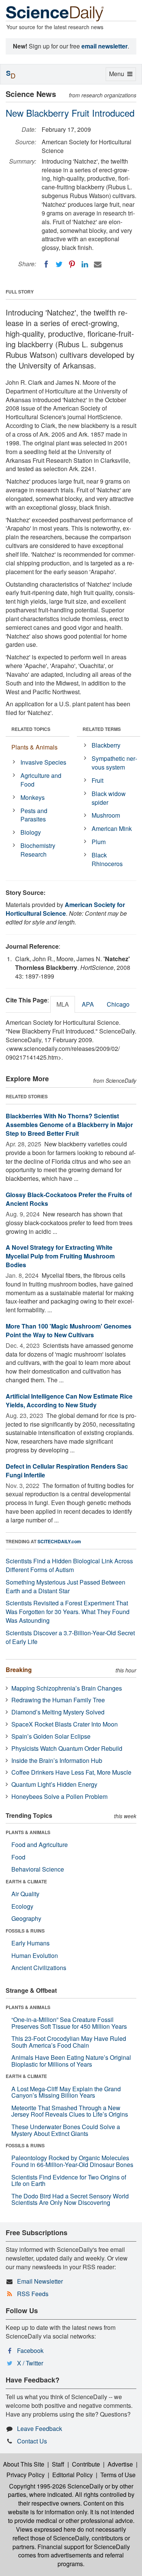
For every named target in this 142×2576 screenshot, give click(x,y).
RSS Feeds (33, 2294)
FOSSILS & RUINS (25, 1931)
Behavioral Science (38, 1869)
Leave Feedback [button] (40, 2428)
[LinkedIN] (85, 264)
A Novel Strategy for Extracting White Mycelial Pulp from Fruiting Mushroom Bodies (60, 1256)
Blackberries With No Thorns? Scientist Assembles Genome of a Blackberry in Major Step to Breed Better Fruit (69, 1125)
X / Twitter (30, 2363)
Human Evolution (35, 1955)
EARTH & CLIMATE (26, 1881)
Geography (26, 1918)
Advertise (120, 2464)
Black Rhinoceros (107, 859)
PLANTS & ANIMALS (28, 1832)
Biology (31, 832)
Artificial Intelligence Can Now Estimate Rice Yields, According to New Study (69, 1400)
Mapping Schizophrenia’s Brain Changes (67, 1688)
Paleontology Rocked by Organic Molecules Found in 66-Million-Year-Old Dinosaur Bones (72, 2161)
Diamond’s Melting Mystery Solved (58, 1712)
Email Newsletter (40, 2281)
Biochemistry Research (38, 850)
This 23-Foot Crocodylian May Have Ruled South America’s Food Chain (69, 2042)
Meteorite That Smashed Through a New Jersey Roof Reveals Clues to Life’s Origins (70, 2111)
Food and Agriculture (40, 1845)
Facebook (30, 2350)
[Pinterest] (72, 264)
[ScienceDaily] (55, 13)
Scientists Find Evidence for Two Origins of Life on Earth (69, 2180)
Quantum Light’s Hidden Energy (54, 1784)
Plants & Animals (34, 747)
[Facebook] (46, 264)
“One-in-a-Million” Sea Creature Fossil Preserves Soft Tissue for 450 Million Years (69, 2023)
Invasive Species (43, 762)
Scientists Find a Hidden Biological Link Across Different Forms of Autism (69, 1565)
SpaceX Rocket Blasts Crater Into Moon (65, 1724)
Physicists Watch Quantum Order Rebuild (67, 1748)
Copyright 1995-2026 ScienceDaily (56, 2486)
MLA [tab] (63, 1004)
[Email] (98, 264)
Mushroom (106, 815)
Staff (58, 2464)
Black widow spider (109, 798)
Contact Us (32, 2441)
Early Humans (30, 1943)
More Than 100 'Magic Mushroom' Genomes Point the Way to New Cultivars (69, 1330)
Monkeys (33, 797)
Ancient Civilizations (39, 1968)
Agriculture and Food (41, 780)
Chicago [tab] (118, 1004)
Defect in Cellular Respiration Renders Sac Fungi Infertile (67, 1471)
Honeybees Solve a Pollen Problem (59, 1796)
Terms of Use (118, 2475)
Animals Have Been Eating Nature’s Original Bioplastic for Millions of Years (71, 2061)
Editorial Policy (73, 2475)
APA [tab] (88, 1004)
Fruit (98, 780)
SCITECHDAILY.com (59, 1541)
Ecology (22, 1906)
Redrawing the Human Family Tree (58, 1700)
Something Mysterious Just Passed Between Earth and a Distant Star (66, 1586)
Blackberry (106, 745)
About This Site (24, 2464)
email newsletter (105, 46)
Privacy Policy (26, 2475)
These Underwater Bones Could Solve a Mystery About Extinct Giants (66, 2130)
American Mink (112, 828)
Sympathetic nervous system (114, 763)
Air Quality (25, 1894)
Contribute (86, 2464)
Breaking (19, 1670)
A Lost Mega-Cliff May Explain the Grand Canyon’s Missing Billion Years (66, 2092)
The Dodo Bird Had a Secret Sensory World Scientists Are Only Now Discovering (70, 2199)
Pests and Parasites (34, 815)
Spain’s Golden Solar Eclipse (51, 1736)
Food (18, 1857)
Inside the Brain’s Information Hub (57, 1760)
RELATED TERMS (102, 729)
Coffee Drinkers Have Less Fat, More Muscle (71, 1772)
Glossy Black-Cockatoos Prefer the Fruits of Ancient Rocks (69, 1199)
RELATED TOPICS (31, 729)
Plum (99, 842)
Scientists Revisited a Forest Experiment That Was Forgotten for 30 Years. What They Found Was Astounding (68, 1612)
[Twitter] (59, 264)
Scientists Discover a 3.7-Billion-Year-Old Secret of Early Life (70, 1637)
